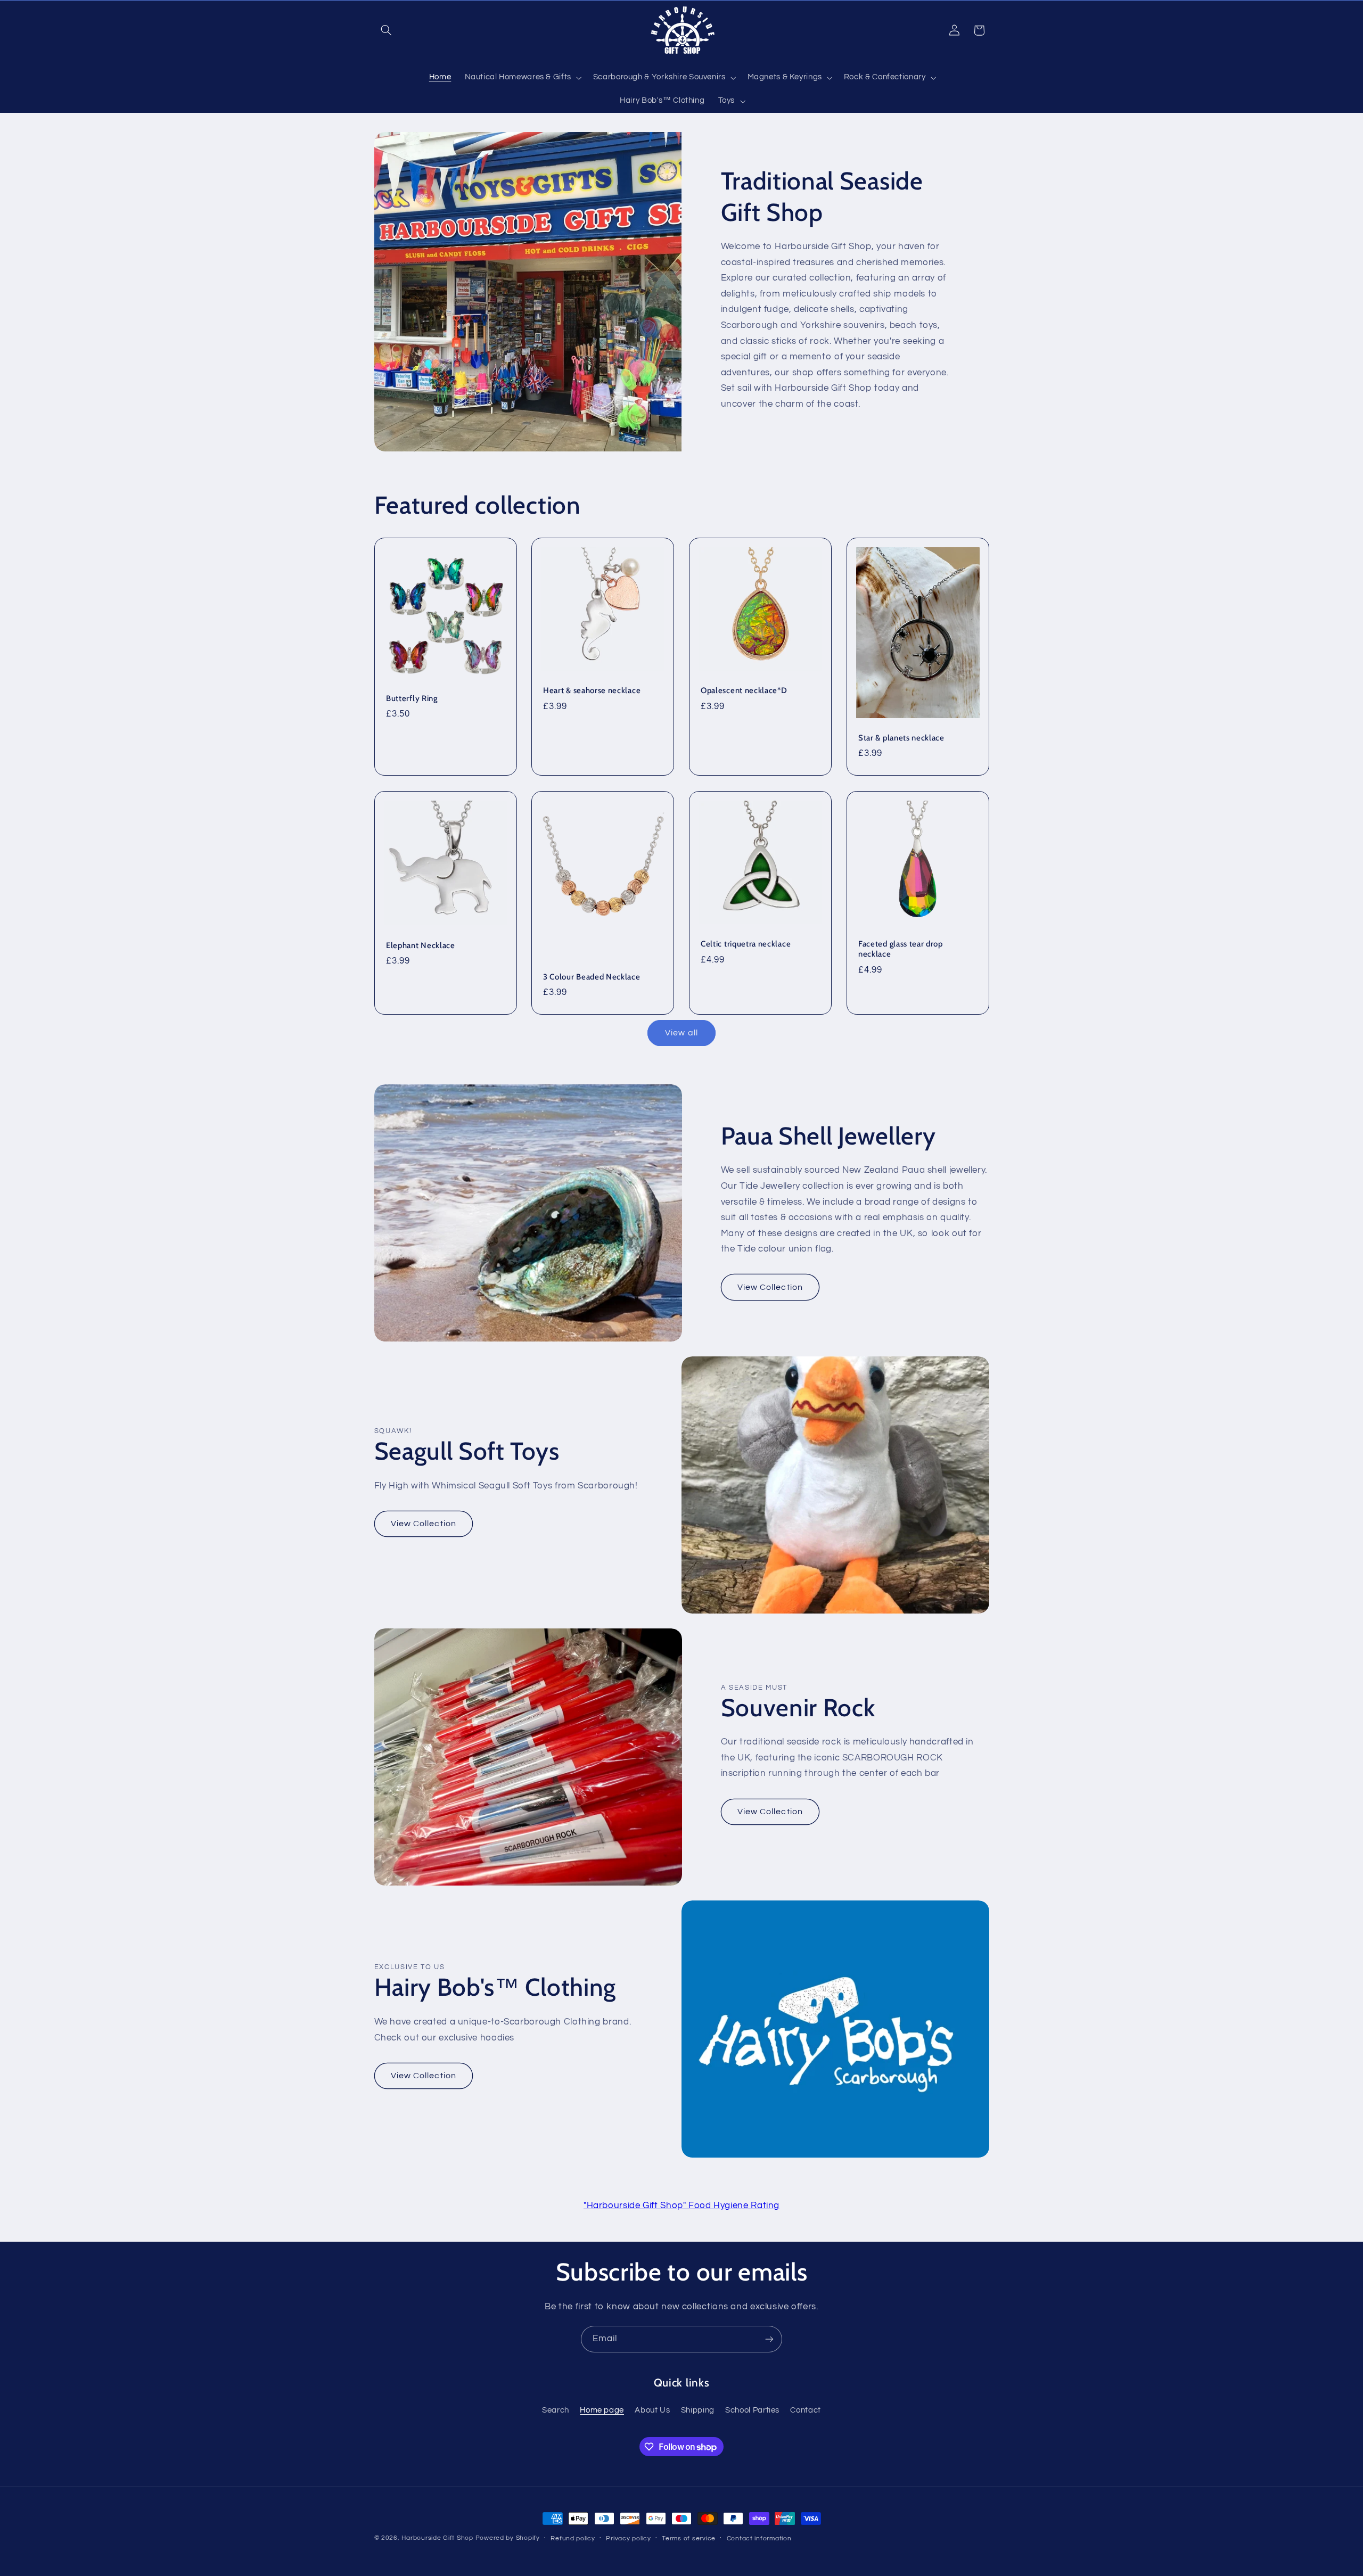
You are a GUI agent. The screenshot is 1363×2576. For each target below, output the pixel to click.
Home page (602, 2410)
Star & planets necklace (901, 738)
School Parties (752, 2410)
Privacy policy (628, 2538)
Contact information (759, 2538)
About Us (652, 2410)
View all (681, 1033)
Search (556, 2410)
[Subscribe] (769, 2339)
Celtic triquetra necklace (746, 944)
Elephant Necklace (421, 945)
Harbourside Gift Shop (437, 2538)
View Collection (770, 1287)
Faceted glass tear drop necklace (901, 949)
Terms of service (689, 2538)
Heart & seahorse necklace (592, 691)
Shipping (698, 2410)
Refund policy (573, 2538)
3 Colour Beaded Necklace (592, 976)
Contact (805, 2410)
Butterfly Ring (412, 698)
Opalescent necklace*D (744, 691)
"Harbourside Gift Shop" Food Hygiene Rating (681, 2205)
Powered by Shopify (508, 2538)
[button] (387, 30)
